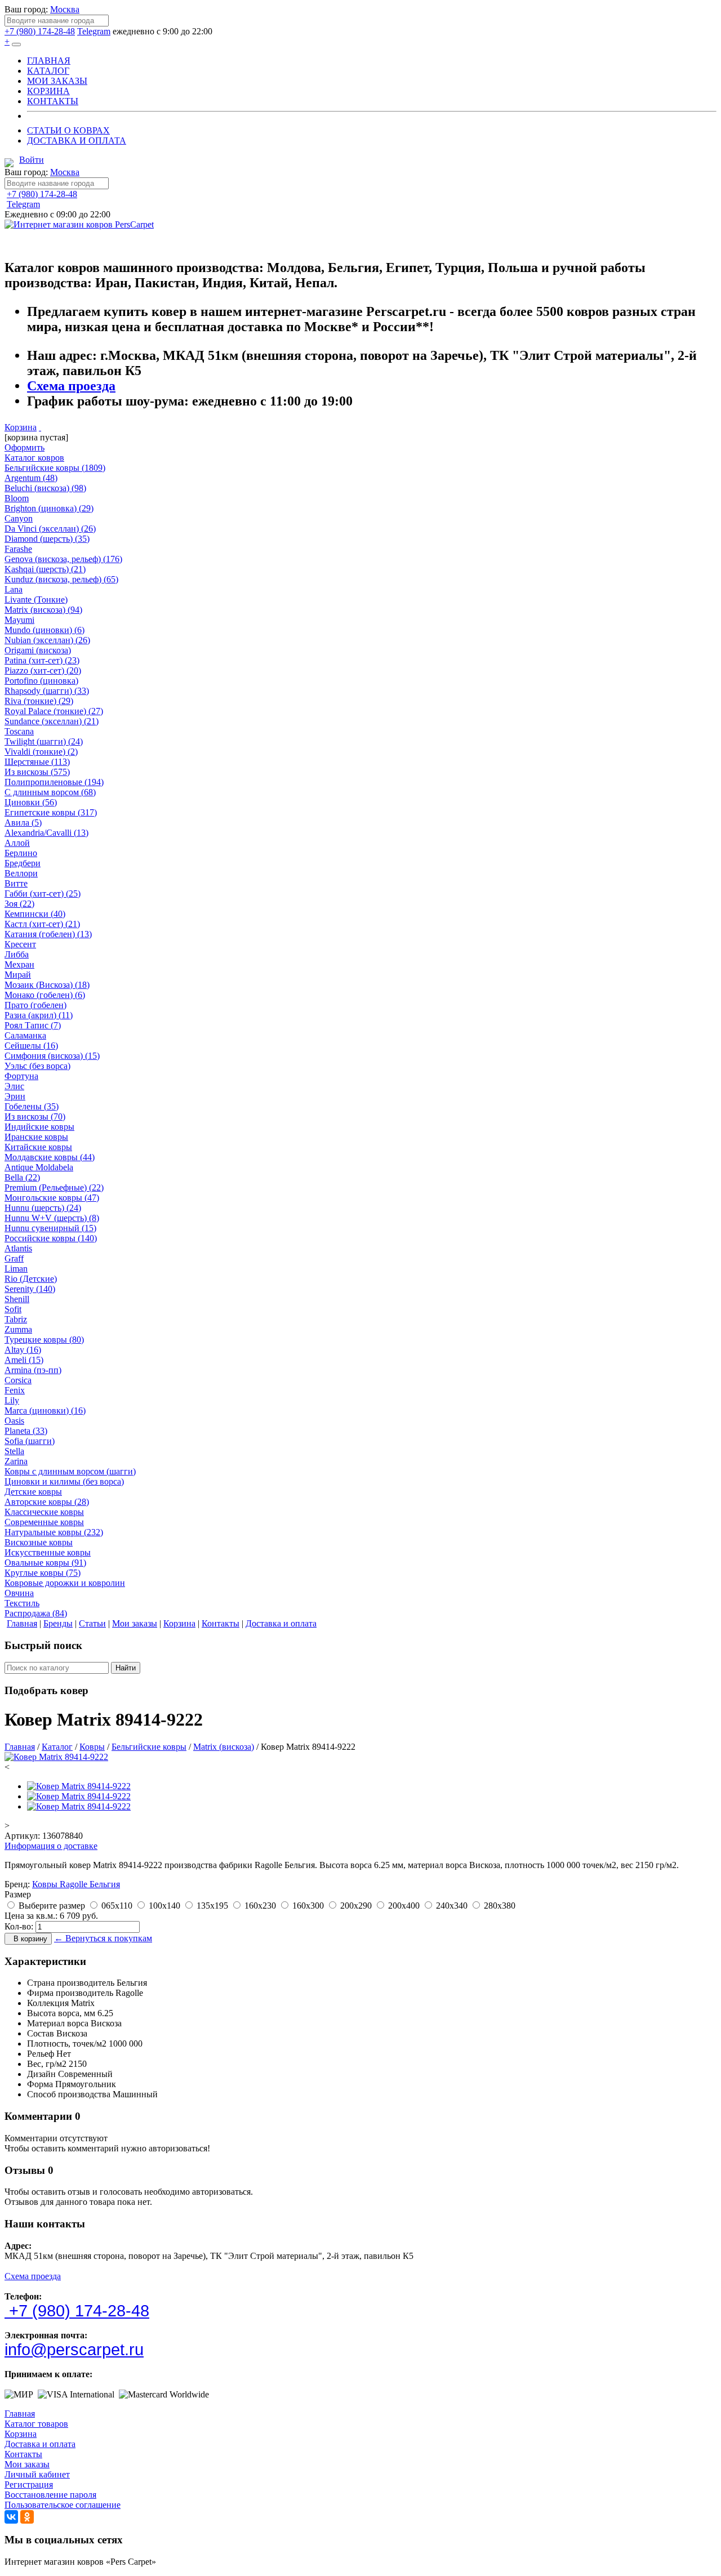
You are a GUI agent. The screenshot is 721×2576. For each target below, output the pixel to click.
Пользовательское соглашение (63, 2505)
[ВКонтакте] (11, 2517)
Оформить (25, 447)
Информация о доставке (51, 1846)
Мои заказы (27, 2464)
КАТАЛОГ (48, 71)
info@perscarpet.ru (74, 2350)
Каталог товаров (36, 2424)
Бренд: (17, 1884)
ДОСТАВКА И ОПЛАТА (77, 141)
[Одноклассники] (27, 2517)
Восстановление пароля (50, 2495)
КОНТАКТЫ (53, 101)
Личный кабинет (37, 2474)
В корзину (28, 1939)
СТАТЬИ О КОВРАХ (68, 130)
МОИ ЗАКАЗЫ (57, 81)
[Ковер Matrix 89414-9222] (56, 1757)
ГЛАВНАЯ (49, 61)
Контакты (23, 2454)
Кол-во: (19, 1926)
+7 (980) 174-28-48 (40, 31)
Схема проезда (71, 386)
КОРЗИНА (48, 91)
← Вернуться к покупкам (103, 1938)
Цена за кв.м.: (31, 1916)
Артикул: (22, 1836)
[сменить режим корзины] (40, 427)
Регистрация (29, 2484)
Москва (65, 9)
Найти (126, 1668)
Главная (20, 2414)
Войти (32, 160)
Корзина (21, 427)
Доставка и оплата (40, 2444)
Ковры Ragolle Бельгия (76, 1884)
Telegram (94, 31)
